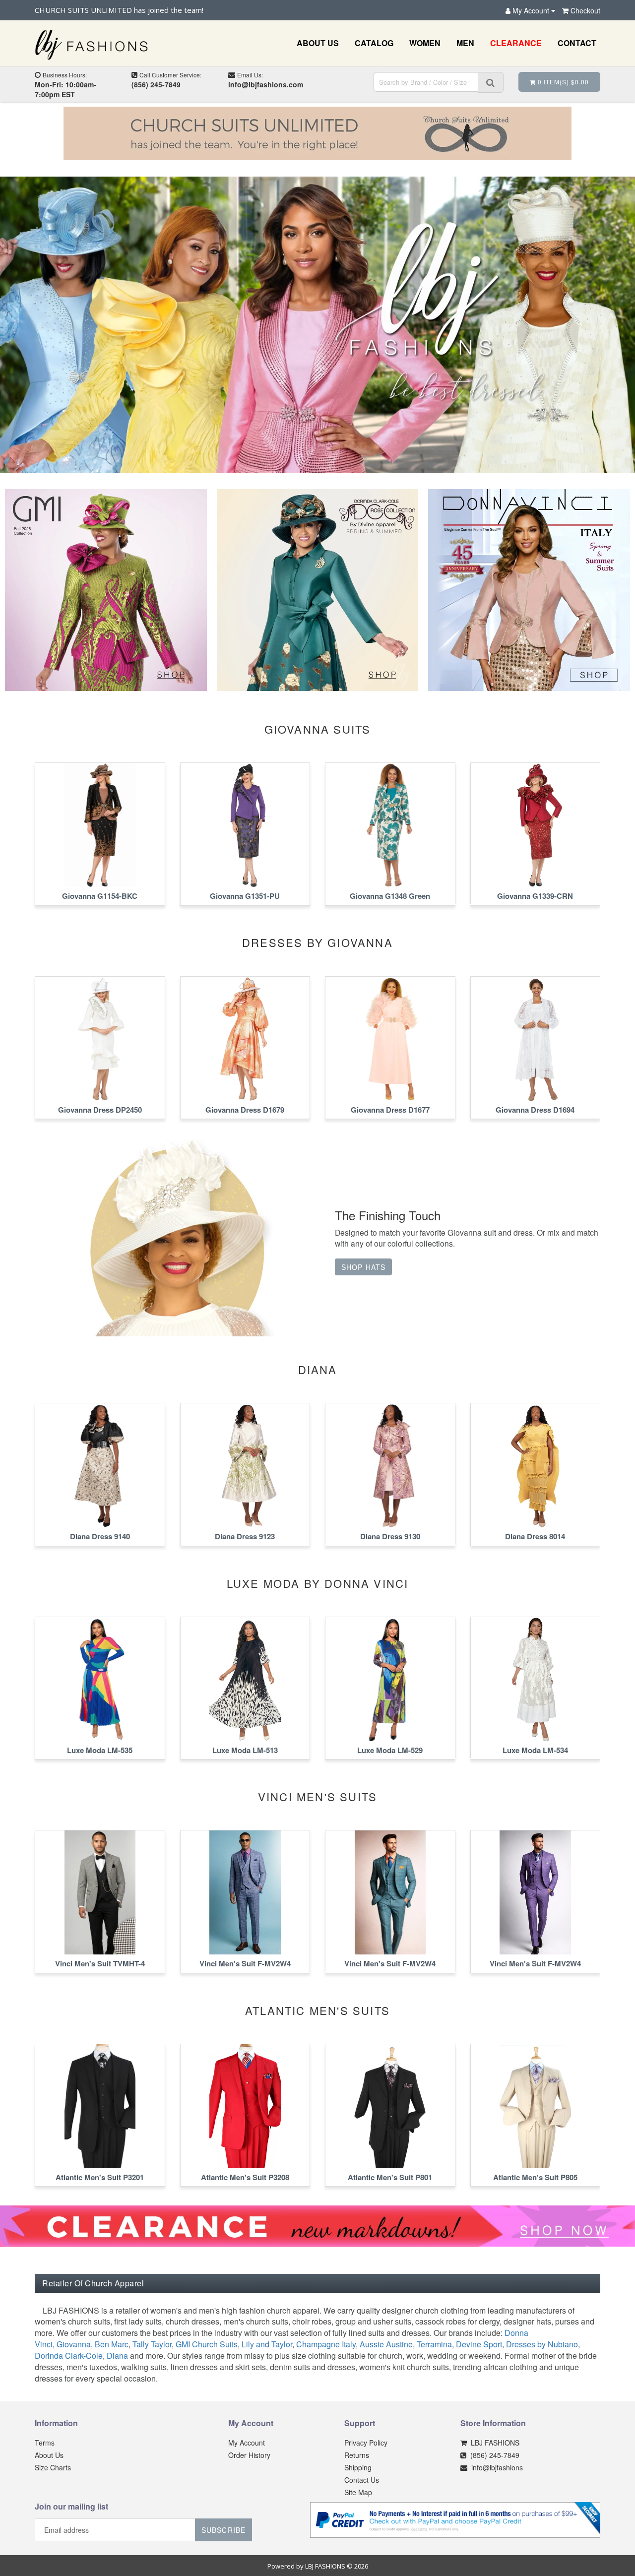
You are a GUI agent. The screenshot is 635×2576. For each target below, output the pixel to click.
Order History (249, 2455)
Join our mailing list (71, 2507)
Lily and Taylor (267, 2344)
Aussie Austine (386, 2344)
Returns (357, 2455)
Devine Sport (479, 2344)
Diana (117, 2356)
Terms (45, 2443)
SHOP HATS (363, 1267)
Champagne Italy (326, 2344)
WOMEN (425, 43)
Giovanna (74, 2344)
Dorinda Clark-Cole (69, 2356)
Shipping (358, 2467)
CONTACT (577, 43)
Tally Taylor (152, 2344)
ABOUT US (318, 43)
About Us (49, 2455)
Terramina (434, 2344)
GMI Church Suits (207, 2344)
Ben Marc (112, 2344)
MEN (465, 43)
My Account (247, 2443)
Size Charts (53, 2467)
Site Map (358, 2492)
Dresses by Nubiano (542, 2344)
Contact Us (362, 2480)
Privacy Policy (366, 2443)
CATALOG (374, 43)
